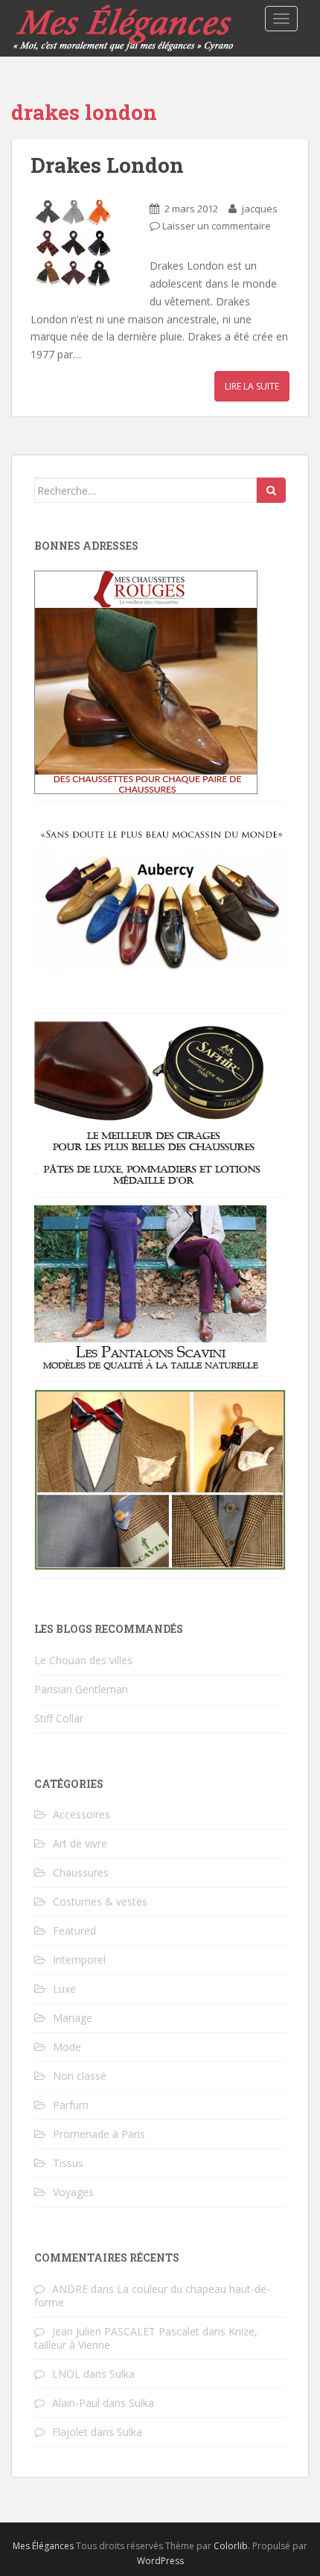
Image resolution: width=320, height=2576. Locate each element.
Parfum (71, 2105)
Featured (74, 1931)
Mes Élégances (43, 2546)
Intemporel (79, 1960)
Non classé (80, 2076)
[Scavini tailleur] (160, 1478)
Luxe (64, 1989)
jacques (260, 209)
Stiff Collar (59, 1718)
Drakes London (107, 165)
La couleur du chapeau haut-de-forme (152, 2296)
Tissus (68, 2163)
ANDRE (70, 2289)
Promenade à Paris (99, 2134)
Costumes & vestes (100, 1901)
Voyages (73, 2192)
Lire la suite (252, 386)
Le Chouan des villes (83, 1660)
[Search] (271, 490)
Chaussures (81, 1872)
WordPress (160, 2561)
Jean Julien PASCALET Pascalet (126, 2331)
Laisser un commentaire (217, 226)
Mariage (73, 2018)
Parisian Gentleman (81, 1689)
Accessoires (81, 1814)
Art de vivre (80, 1843)
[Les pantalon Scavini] (150, 1288)
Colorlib (231, 2546)
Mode (67, 2047)
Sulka (122, 2374)
